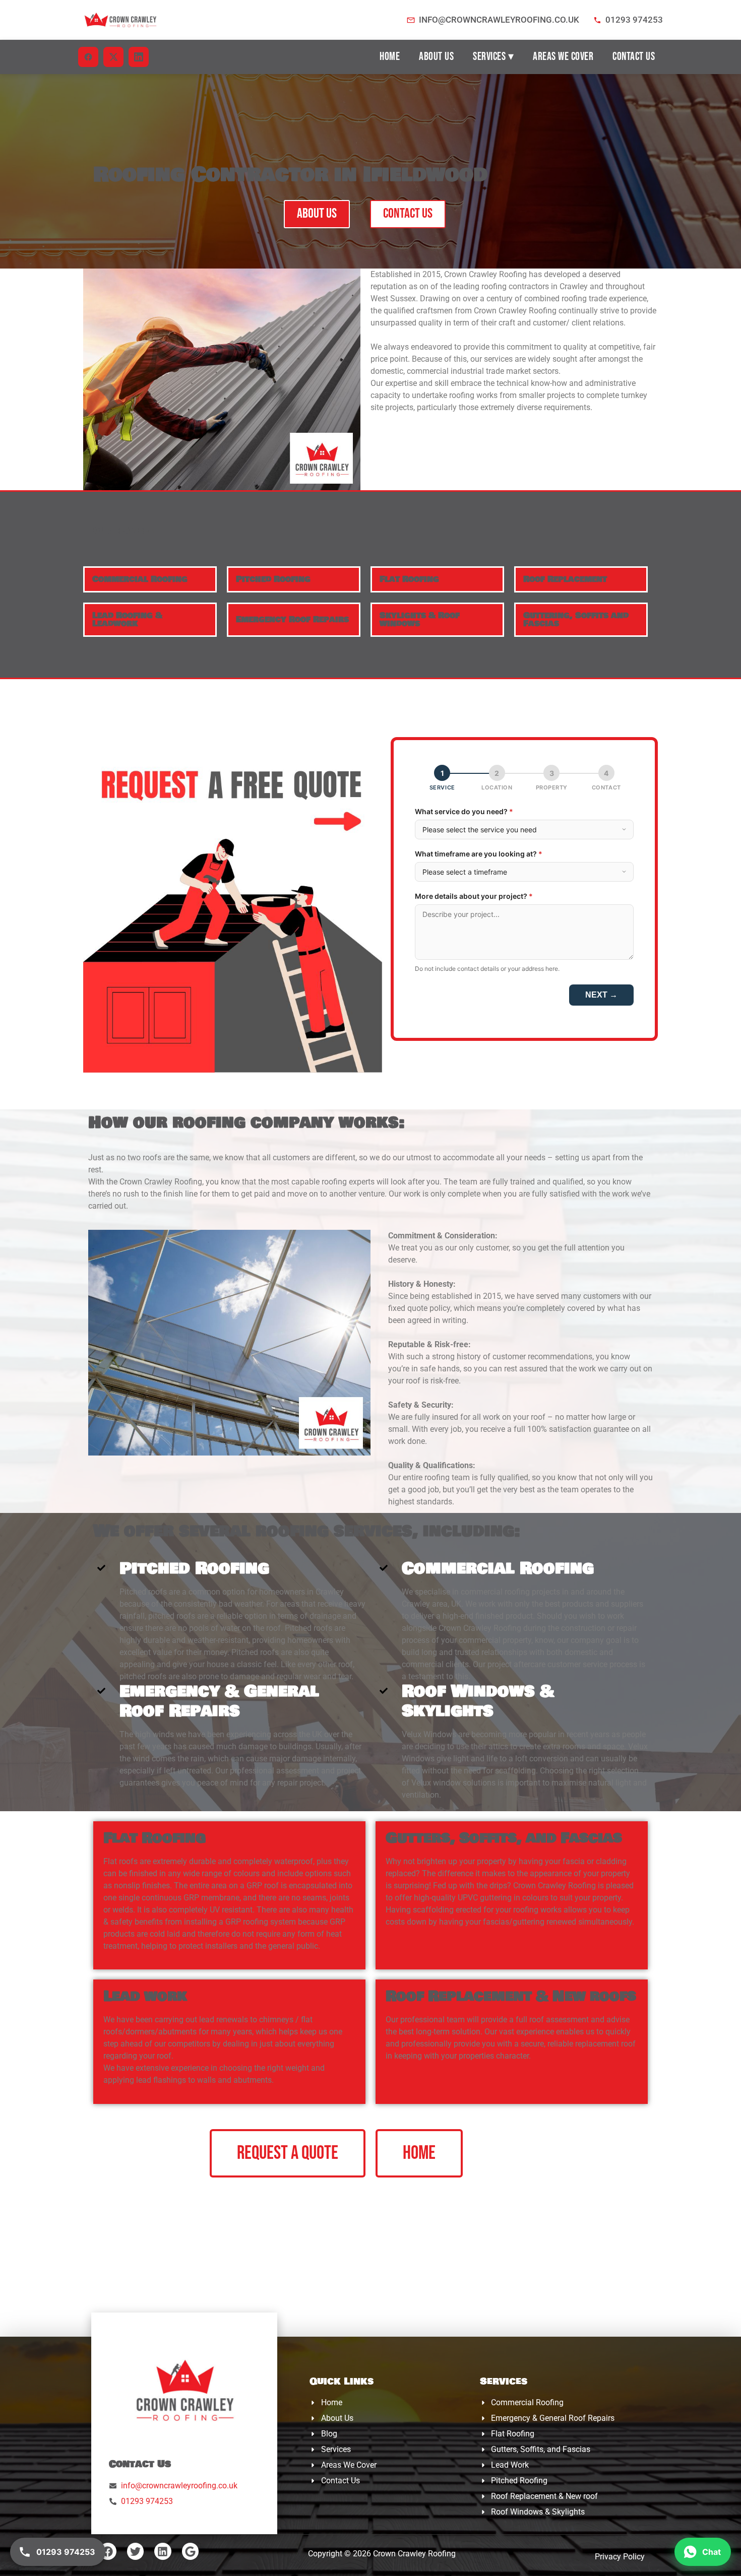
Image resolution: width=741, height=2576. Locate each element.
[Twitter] (136, 2551)
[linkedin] (139, 57)
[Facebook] (108, 2551)
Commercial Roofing (140, 579)
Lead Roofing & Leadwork (127, 619)
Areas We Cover (563, 57)
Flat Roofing (409, 579)
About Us (436, 57)
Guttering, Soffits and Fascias (576, 619)
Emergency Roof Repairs (292, 619)
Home (390, 57)
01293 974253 (634, 20)
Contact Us (634, 57)
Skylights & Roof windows (420, 619)
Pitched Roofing (273, 579)
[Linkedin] (163, 2551)
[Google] (191, 2551)
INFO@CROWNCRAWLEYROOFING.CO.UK (499, 20)
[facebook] (88, 57)
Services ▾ (493, 57)
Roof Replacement (565, 579)
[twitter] (113, 57)
